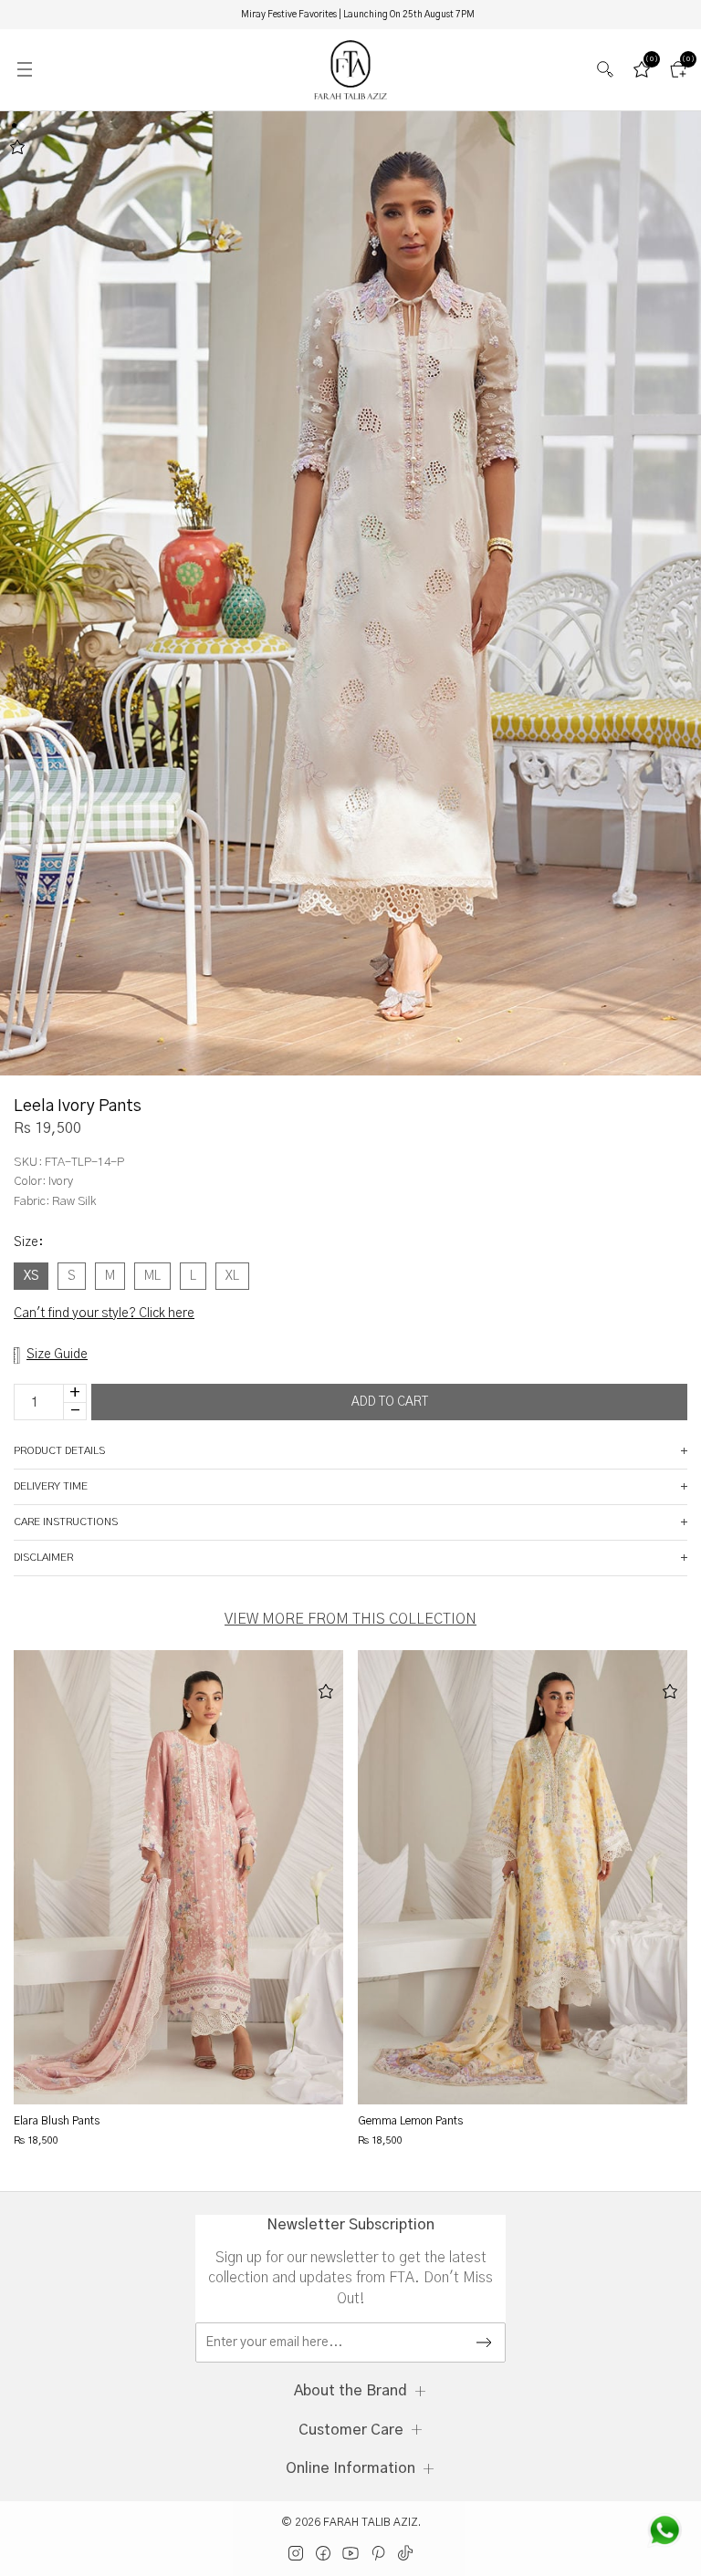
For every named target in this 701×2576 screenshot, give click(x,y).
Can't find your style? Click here (104, 1314)
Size (28, 1242)
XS (31, 1276)
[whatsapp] (664, 2530)
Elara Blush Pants (57, 2121)
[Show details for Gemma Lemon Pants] (523, 1877)
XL (232, 1276)
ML (152, 1276)
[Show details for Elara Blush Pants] (179, 1877)
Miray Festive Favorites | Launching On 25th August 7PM (358, 15)
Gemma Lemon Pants (410, 2121)
